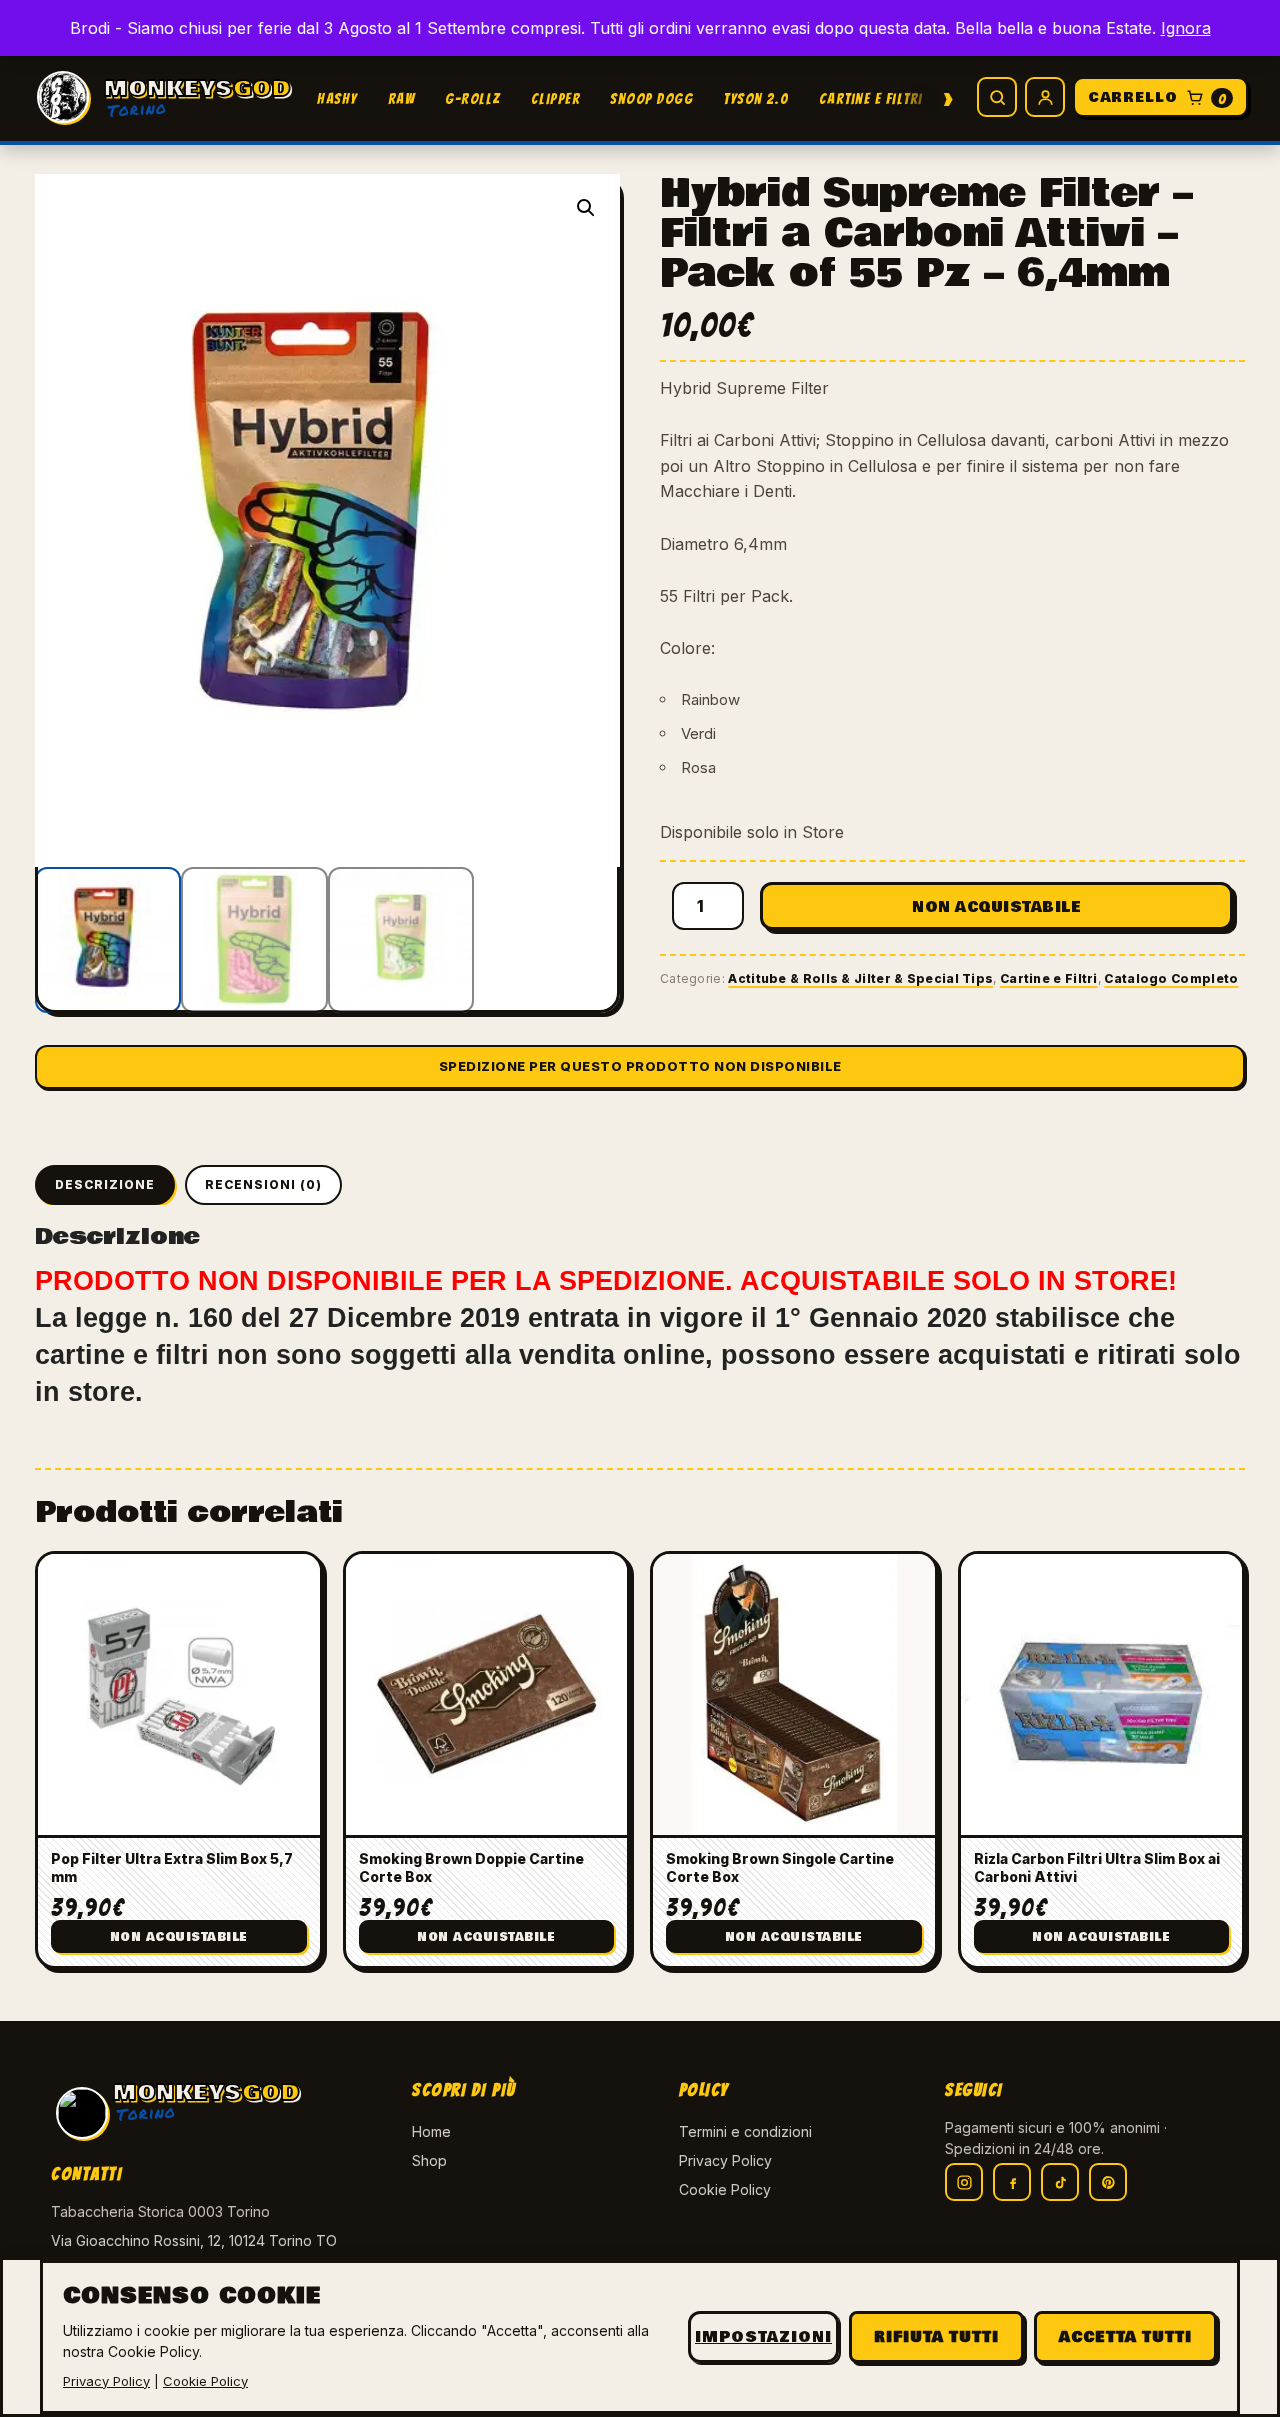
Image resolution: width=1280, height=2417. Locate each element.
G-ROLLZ (473, 99)
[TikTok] (1060, 2182)
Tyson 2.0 (756, 99)
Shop (429, 2160)
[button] (586, 208)
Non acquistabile (996, 907)
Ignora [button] (1186, 28)
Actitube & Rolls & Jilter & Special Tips (860, 978)
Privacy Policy (725, 2160)
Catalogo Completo (1171, 978)
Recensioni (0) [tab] (263, 1184)
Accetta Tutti (1125, 2337)
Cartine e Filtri (871, 99)
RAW (402, 99)
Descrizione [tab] (105, 1184)
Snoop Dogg (651, 99)
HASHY (337, 99)
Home (431, 2131)
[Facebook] (1012, 2182)
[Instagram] (964, 2182)
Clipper (556, 99)
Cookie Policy (725, 2189)
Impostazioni (763, 2337)
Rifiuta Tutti (936, 2337)
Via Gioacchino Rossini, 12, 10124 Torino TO (194, 2240)
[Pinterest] (1108, 2182)
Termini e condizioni (745, 2131)
